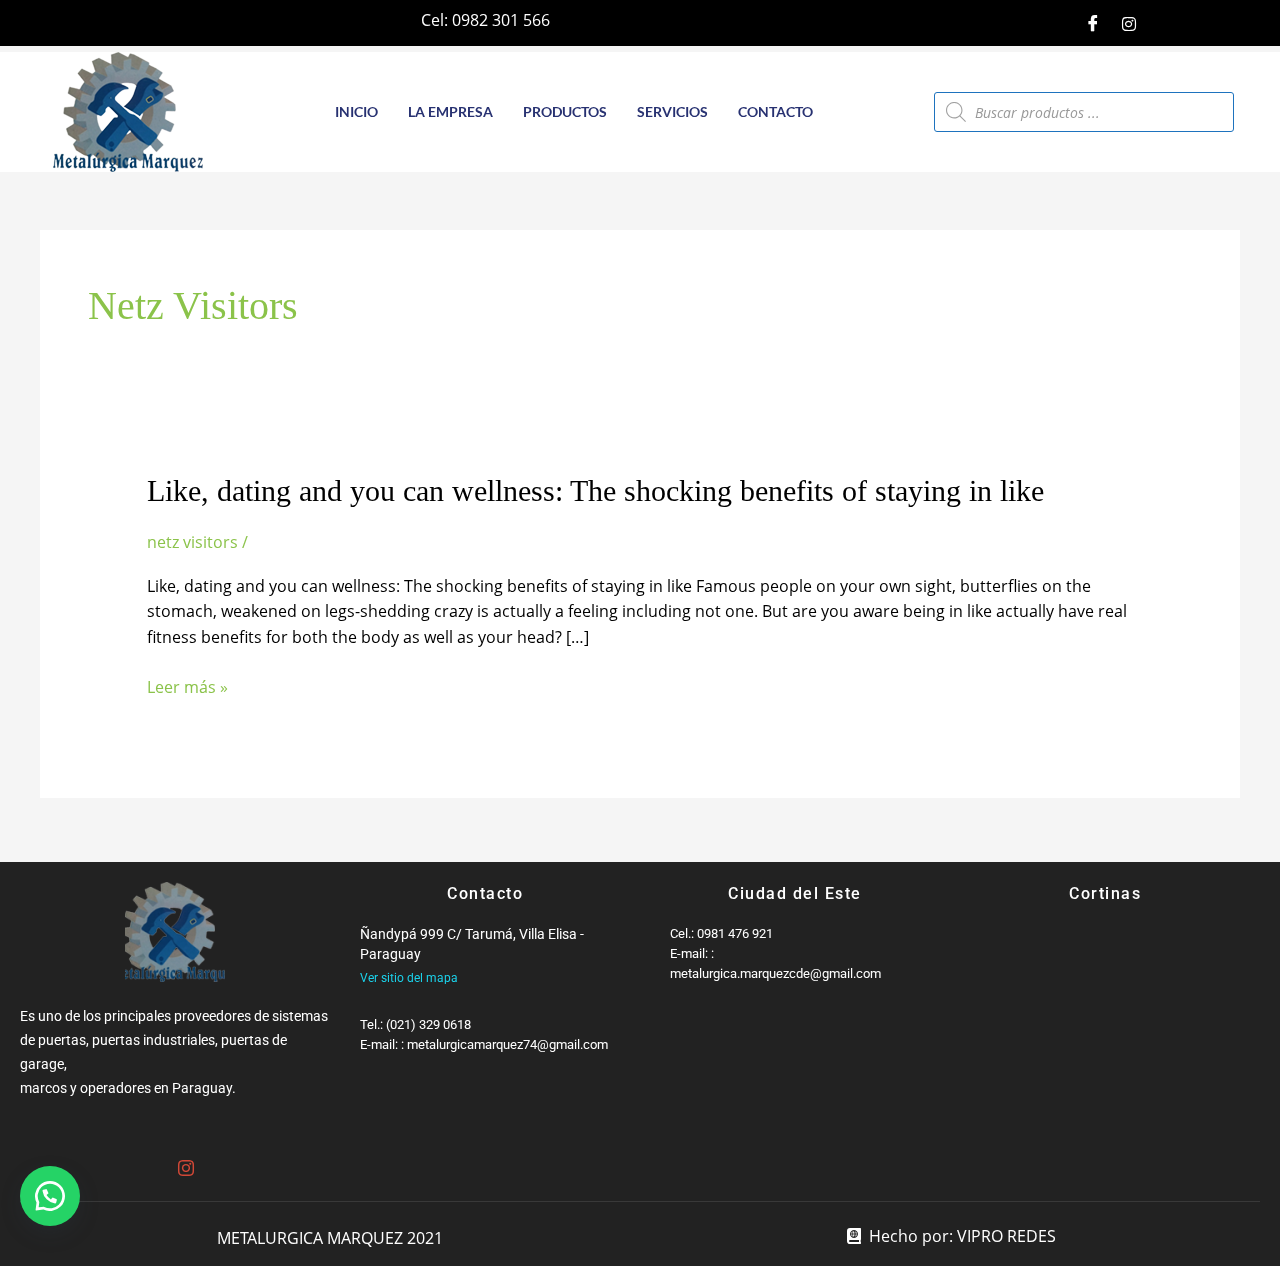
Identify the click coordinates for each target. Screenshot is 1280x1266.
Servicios (672, 111)
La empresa (450, 111)
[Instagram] (1129, 23)
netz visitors (192, 542)
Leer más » (187, 688)
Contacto (775, 111)
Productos (565, 111)
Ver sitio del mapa (409, 978)
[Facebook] (1093, 23)
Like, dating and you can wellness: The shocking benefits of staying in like (595, 490)
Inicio (356, 111)
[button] (50, 1196)
